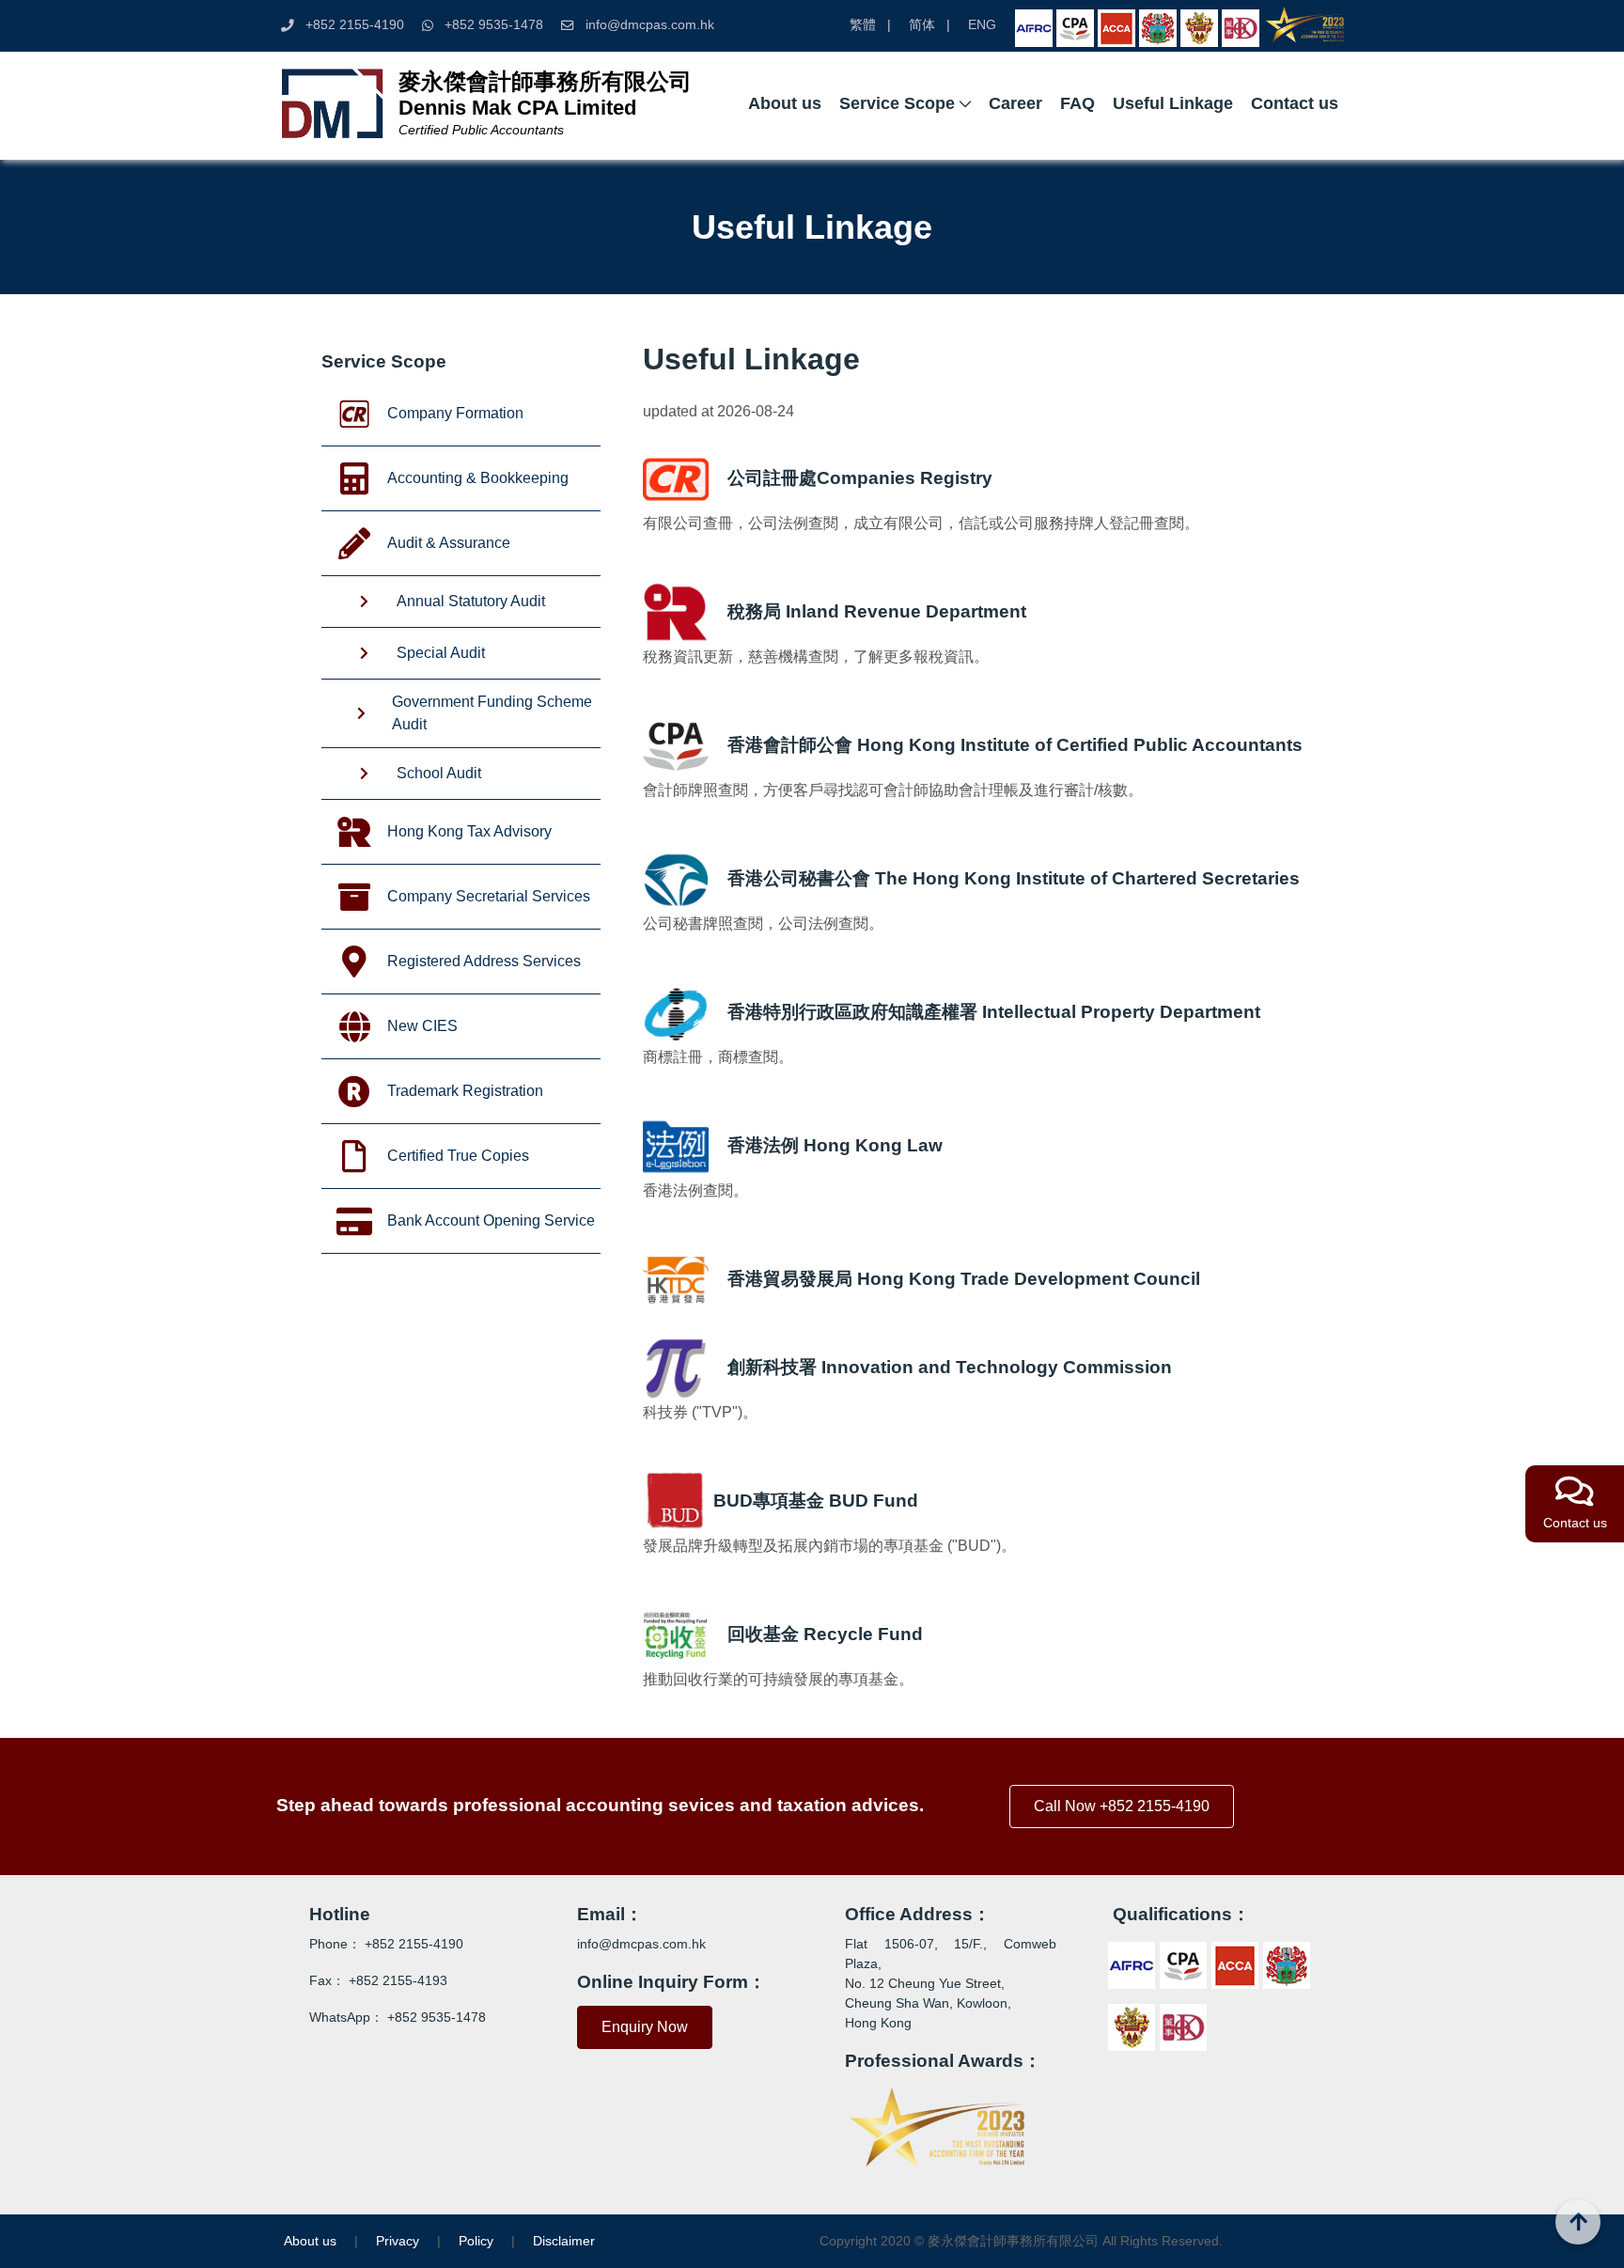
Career (1015, 103)
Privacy (398, 2241)
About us (785, 103)
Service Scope (897, 103)
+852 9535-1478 (488, 25)
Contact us (1295, 103)
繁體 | (870, 25)
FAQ (1077, 103)
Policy (476, 2241)
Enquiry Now (645, 2027)
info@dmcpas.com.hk (650, 25)
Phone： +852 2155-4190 (386, 1944)
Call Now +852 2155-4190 (1122, 1806)
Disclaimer (564, 2241)
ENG (982, 25)
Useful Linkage (1173, 103)
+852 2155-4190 (349, 25)
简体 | (929, 25)
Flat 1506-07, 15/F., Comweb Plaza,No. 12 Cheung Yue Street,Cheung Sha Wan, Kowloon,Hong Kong (951, 1983)
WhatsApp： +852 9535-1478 (398, 2017)
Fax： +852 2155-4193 (378, 1980)
